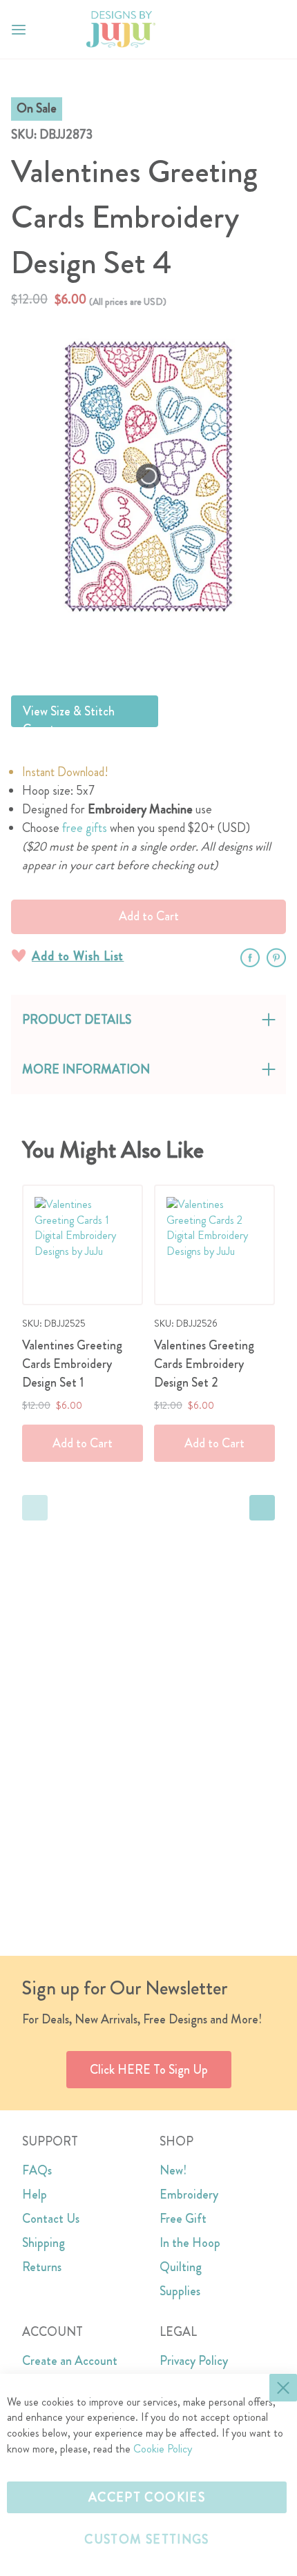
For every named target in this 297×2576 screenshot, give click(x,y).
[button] (275, 29)
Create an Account (70, 2361)
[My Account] (247, 30)
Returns (42, 2267)
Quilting (181, 2267)
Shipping (44, 2243)
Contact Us (51, 2219)
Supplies (180, 2291)
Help (35, 2194)
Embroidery (189, 2194)
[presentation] (262, 1508)
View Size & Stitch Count (69, 715)
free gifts (85, 828)
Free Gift (183, 2219)
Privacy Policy (194, 2361)
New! (173, 2170)
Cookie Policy (163, 2449)
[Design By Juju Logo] (121, 29)
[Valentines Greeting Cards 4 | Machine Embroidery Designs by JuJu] (182, 651)
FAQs (37, 2170)
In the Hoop (190, 2243)
